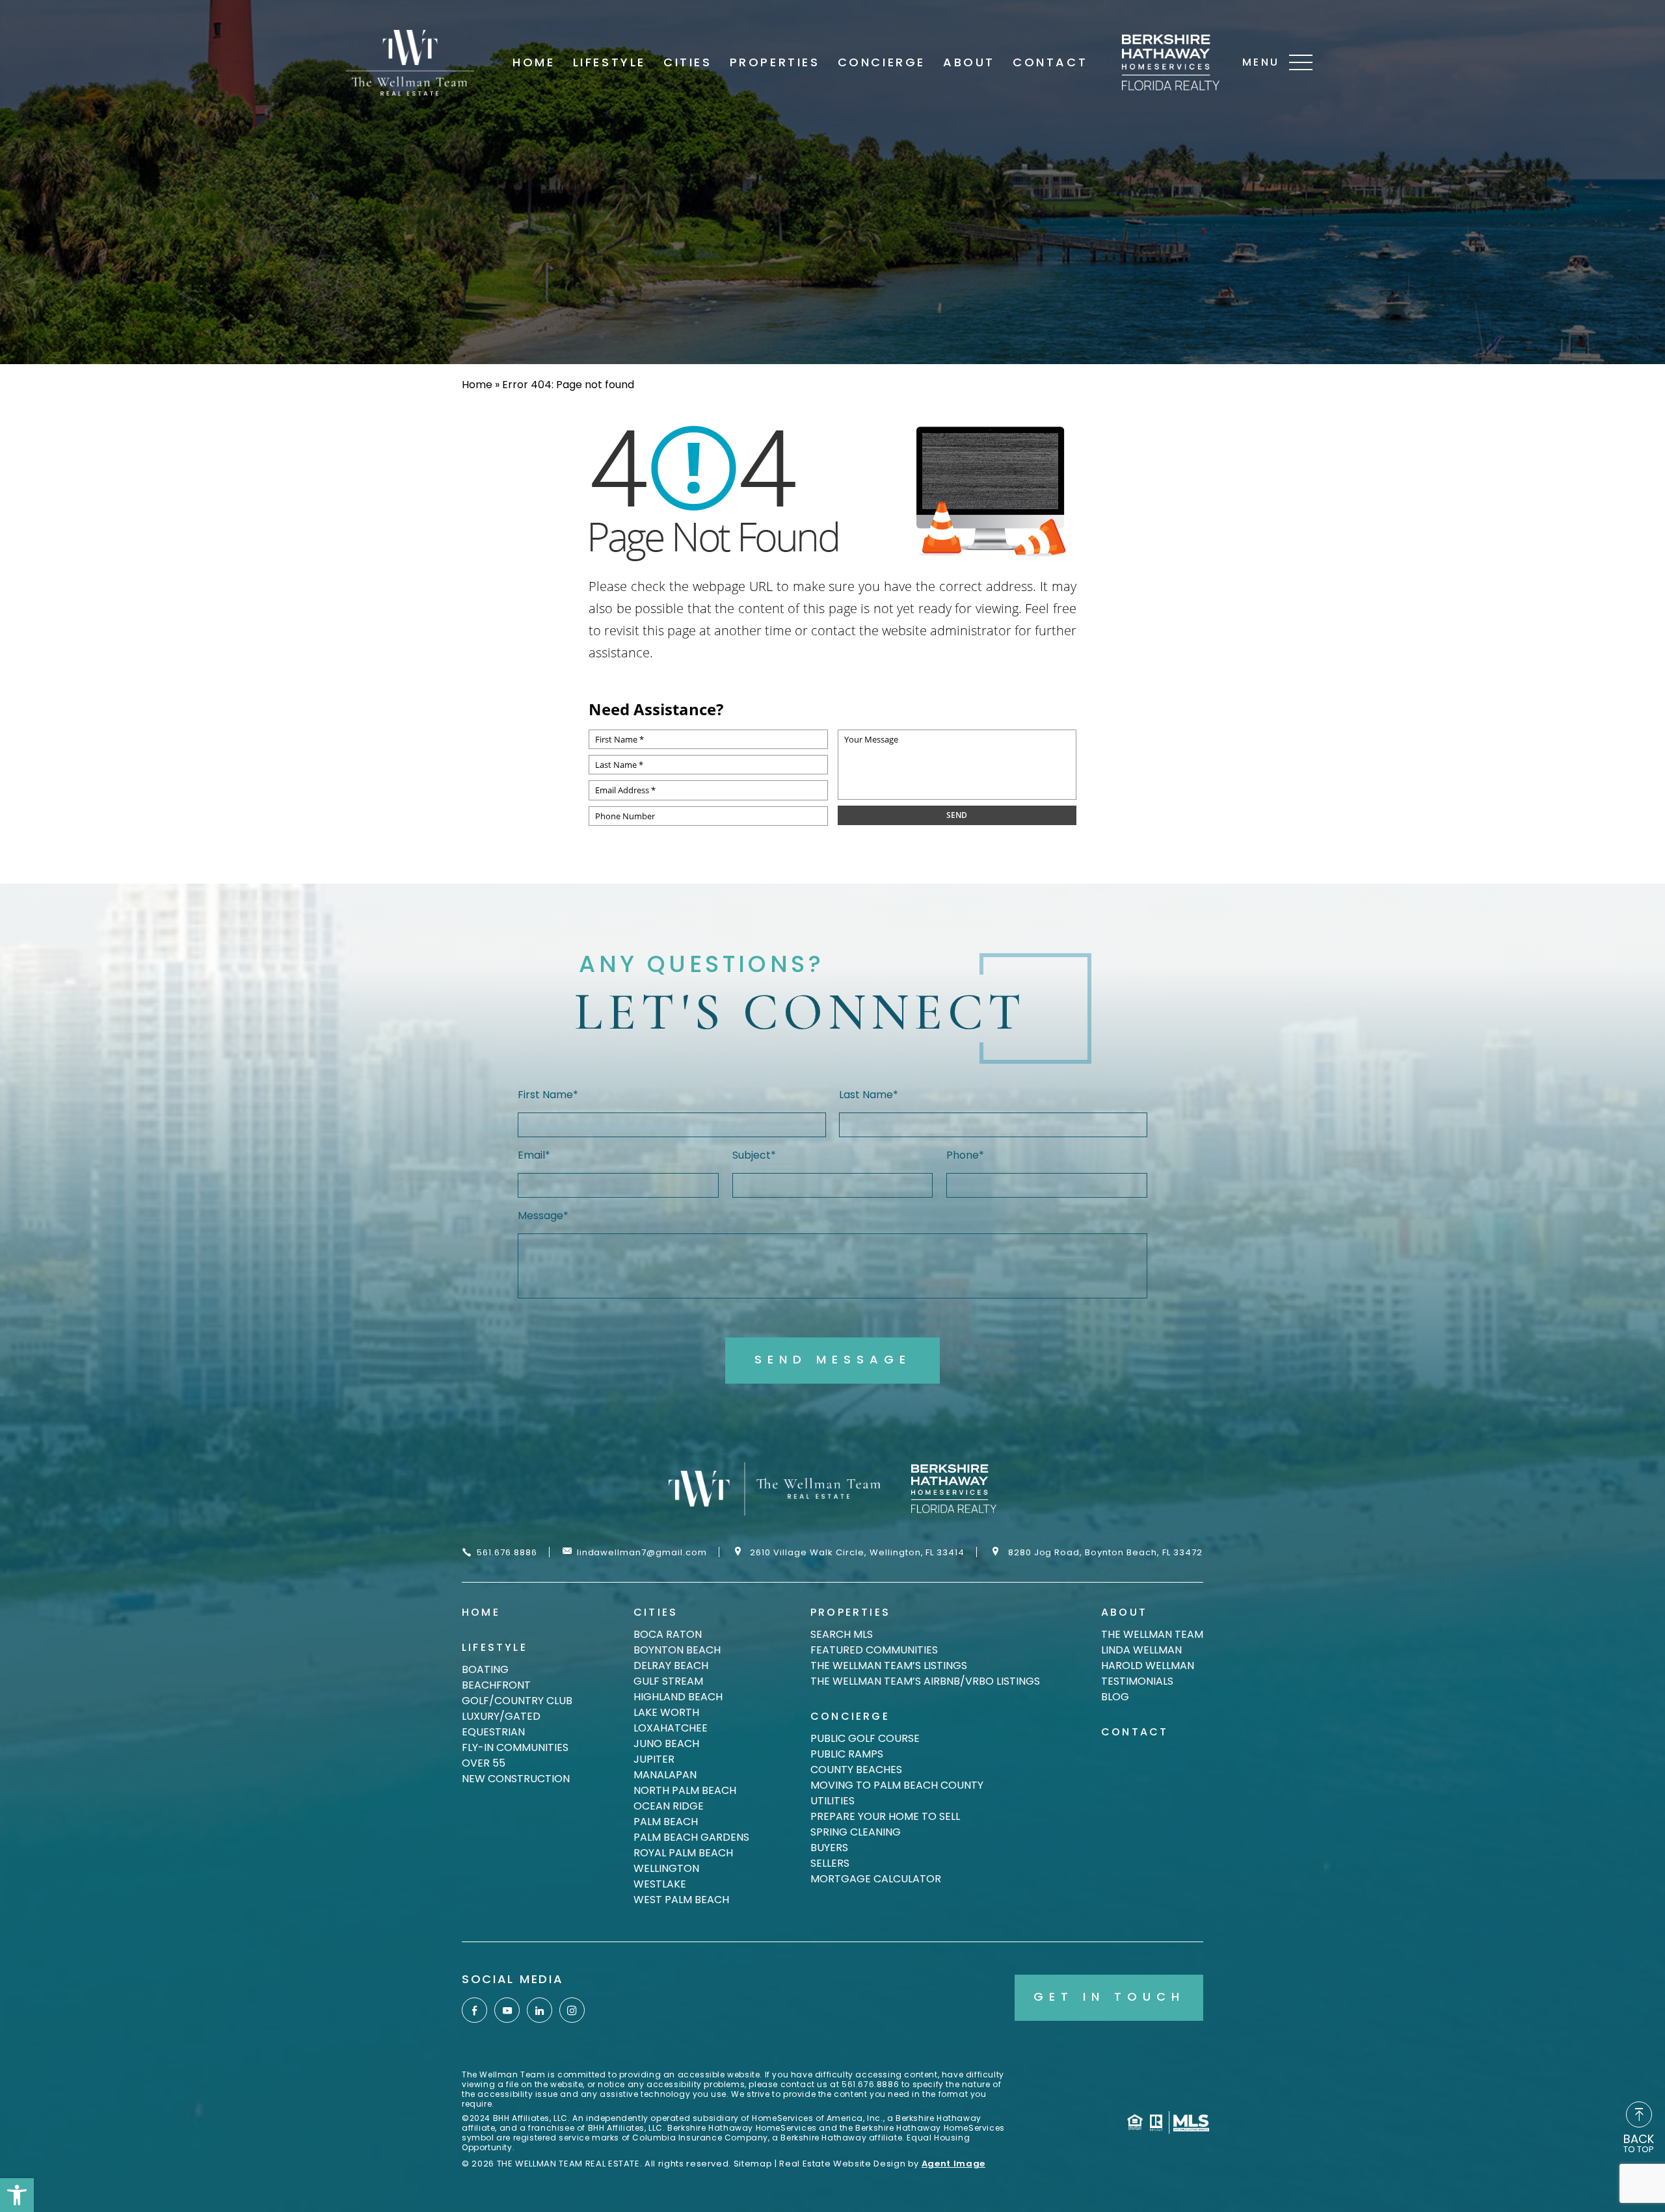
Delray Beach (671, 1666)
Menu (1261, 62)
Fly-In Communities (515, 1747)
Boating (485, 1669)
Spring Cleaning (856, 1832)
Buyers (829, 1848)
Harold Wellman (1148, 1666)
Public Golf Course (865, 1738)
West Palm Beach (681, 1900)
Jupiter (654, 1759)
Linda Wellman (1141, 1650)
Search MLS (842, 1634)
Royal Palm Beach (683, 1853)
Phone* (965, 1155)
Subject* (754, 1155)
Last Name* (869, 1095)
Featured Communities (874, 1650)
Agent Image (953, 2164)
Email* (534, 1155)
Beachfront (496, 1685)
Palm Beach (666, 1822)
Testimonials (1137, 1681)
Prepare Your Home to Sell (885, 1816)
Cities (688, 62)
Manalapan (665, 1775)
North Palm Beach (685, 1790)
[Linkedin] (539, 2010)
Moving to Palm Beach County (897, 1785)
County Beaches (856, 1770)
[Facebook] (474, 2010)
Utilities (832, 1801)
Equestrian (493, 1732)
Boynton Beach (677, 1650)
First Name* (548, 1095)
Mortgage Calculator (876, 1879)
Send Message (833, 1359)
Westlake (660, 1884)
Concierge (882, 62)
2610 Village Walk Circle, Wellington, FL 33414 (857, 1552)
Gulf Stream (668, 1681)
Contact (1050, 62)
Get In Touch (1109, 1996)
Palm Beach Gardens (691, 1837)
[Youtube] (507, 2010)
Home (534, 62)
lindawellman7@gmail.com (642, 1552)
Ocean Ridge (669, 1806)
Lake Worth (666, 1712)
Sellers (830, 1863)
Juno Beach (666, 1744)
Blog (1115, 1697)
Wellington (666, 1868)
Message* (543, 1216)
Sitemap (753, 2164)
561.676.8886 (507, 1552)
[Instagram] (572, 2010)
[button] (17, 2195)
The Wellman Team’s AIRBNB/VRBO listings (925, 1681)
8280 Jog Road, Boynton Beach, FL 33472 (1105, 1552)
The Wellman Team (1152, 1634)
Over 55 (484, 1763)
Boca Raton (668, 1634)
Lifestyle (609, 62)
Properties (775, 62)
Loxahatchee (671, 1728)
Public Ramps (847, 1754)
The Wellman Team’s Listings (889, 1666)
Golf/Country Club (517, 1701)
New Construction (516, 1779)
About (969, 62)
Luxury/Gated (501, 1716)
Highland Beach (678, 1697)
